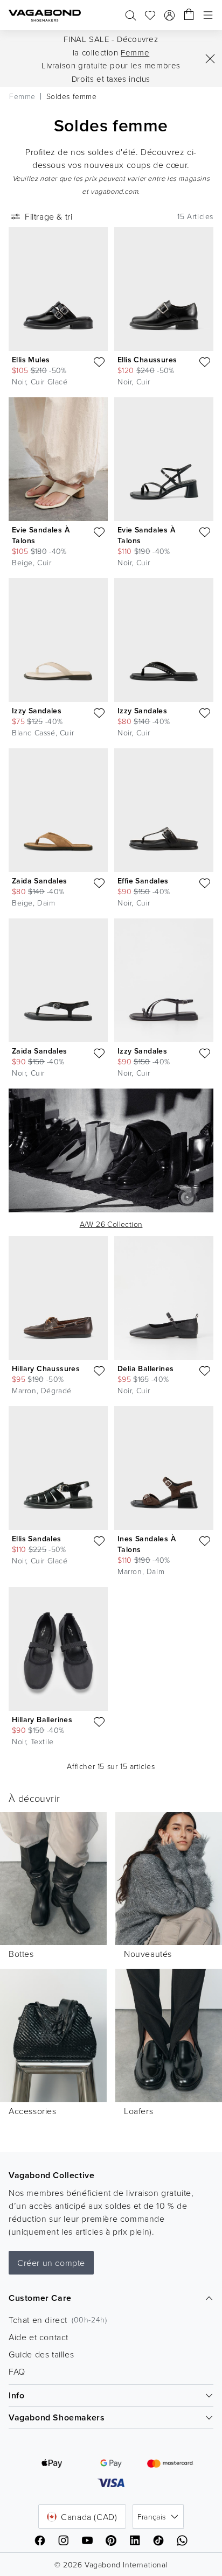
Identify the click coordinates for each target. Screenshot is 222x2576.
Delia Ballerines (145, 1368)
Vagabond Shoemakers (57, 2417)
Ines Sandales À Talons (147, 1544)
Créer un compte (51, 2263)
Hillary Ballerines (42, 1719)
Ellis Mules (31, 360)
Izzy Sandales (37, 711)
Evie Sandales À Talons (41, 535)
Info (16, 2395)
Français (152, 2517)
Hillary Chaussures (46, 1368)
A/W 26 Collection (111, 1224)
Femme (135, 52)
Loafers (138, 2111)
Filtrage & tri (48, 216)
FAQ (17, 2371)
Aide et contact (39, 2337)
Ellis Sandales (37, 1539)
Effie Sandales (143, 881)
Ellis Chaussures (147, 360)
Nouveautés (148, 1954)
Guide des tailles (41, 2354)
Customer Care (40, 2298)
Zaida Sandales (40, 881)
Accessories (33, 2111)
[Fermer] (210, 59)
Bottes (21, 1954)
